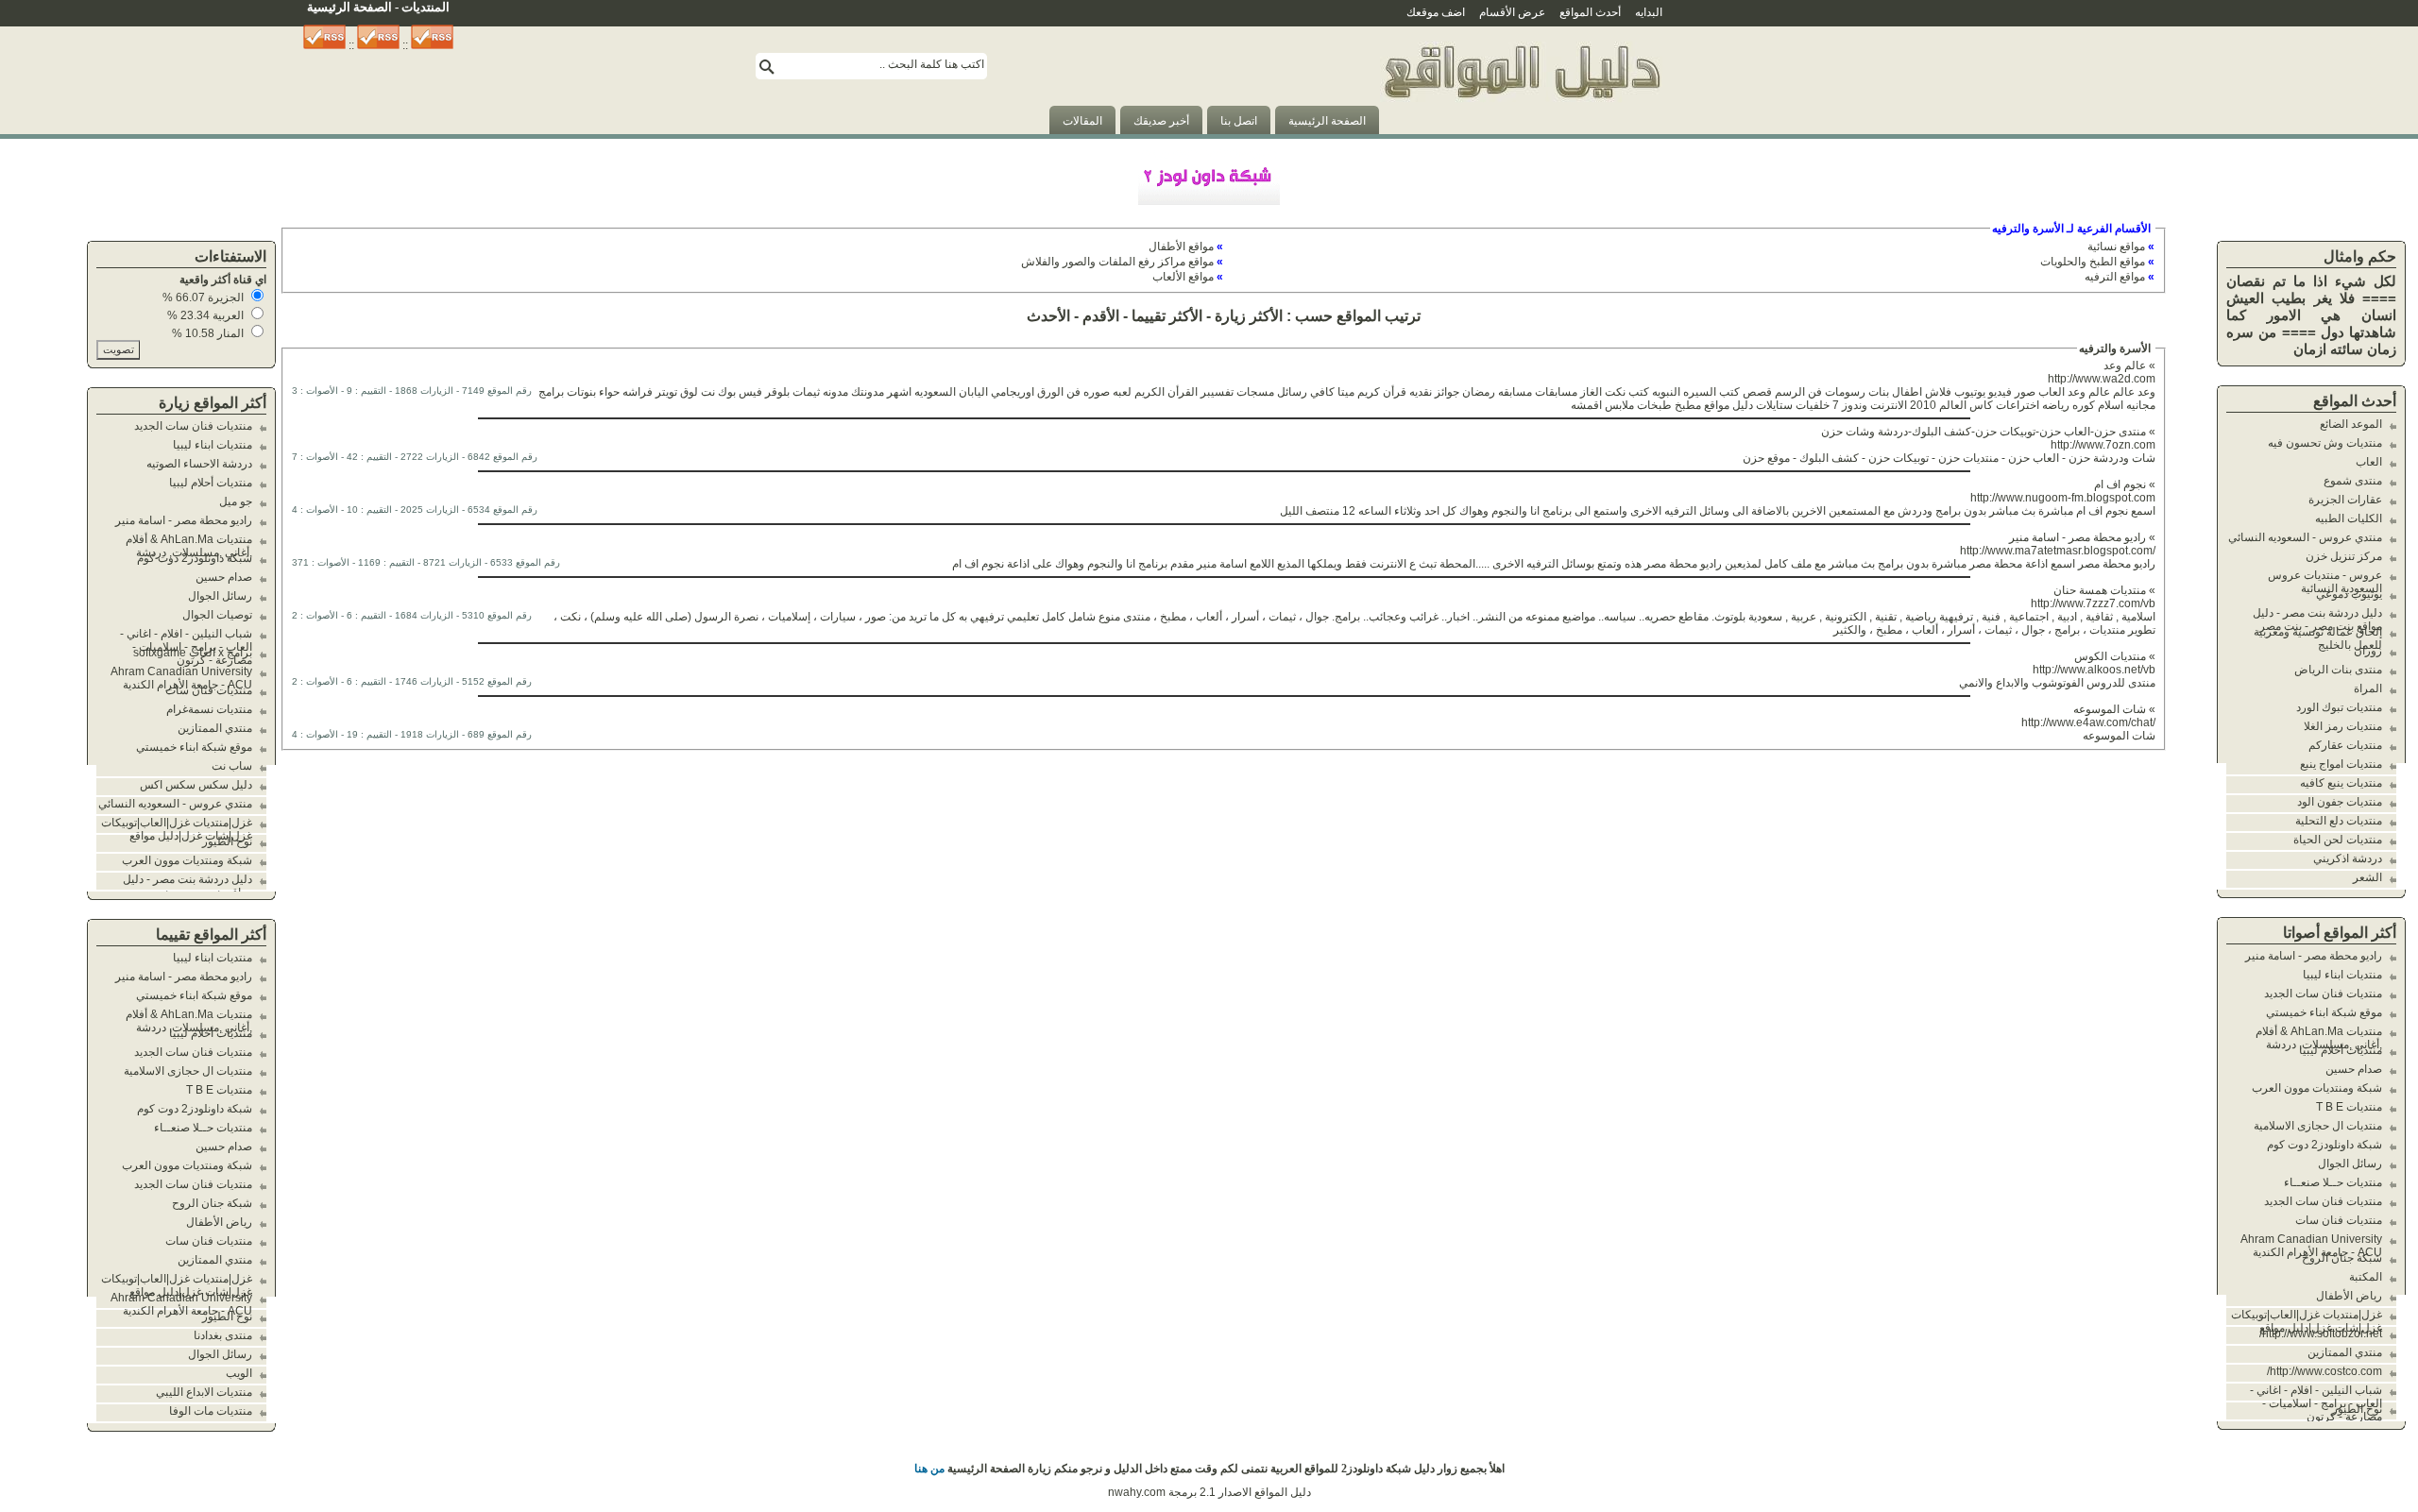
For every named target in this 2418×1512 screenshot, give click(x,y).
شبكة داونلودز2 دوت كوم (2324, 1145)
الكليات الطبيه (2349, 518)
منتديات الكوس (2110, 656)
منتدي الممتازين (2345, 1352)
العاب (2369, 462)
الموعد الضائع (2351, 424)
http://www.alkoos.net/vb (2094, 670)
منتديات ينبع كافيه (2341, 783)
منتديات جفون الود (2340, 802)
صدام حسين (2354, 1069)
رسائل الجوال (2350, 1164)
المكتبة (2366, 1277)
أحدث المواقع (1590, 12)
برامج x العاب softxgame (193, 653)
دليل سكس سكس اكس (196, 785)
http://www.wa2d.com (2102, 379)
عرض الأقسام (1512, 12)
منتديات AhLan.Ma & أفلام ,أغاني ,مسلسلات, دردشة (2319, 1038)
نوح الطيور (2357, 1409)
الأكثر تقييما (1167, 316)
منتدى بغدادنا (223, 1335)
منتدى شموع (2353, 481)
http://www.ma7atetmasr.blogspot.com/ (2058, 551)
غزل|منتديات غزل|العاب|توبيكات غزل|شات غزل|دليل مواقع (2307, 1321)
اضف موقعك (1436, 12)
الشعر (2367, 877)
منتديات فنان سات (2339, 1220)
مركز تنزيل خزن (2344, 556)
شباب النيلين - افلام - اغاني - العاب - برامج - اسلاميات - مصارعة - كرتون (2316, 1403)
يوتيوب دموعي (2349, 594)
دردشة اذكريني (2348, 858)
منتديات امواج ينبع (2341, 764)
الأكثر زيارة (1249, 316)
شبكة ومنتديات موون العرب (2317, 1088)
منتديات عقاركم (2345, 745)
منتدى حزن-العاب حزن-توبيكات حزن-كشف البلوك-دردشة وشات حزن (1984, 432)
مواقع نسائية (2116, 246)
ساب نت (232, 766)
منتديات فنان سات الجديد (2323, 994)
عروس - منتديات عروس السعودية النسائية (2325, 582)
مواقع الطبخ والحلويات (2093, 262)
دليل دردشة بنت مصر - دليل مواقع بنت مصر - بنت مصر (2317, 620)
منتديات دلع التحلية (2339, 821)
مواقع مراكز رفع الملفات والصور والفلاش (1117, 262)
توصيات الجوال (217, 615)
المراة (2368, 688)
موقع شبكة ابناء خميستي (2324, 1012)
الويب (239, 1373)
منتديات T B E (2349, 1107)
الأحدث (1048, 316)
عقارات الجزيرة (2345, 500)
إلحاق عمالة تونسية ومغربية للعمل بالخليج (2318, 638)
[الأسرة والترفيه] (1521, 130)
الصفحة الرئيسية (1327, 121)
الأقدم (1101, 316)
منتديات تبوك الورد (2339, 707)
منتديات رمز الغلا (2343, 726)
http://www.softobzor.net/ (2321, 1334)
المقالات (1082, 121)
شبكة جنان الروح (2342, 1258)
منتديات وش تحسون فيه (2325, 443)
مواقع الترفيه (2115, 277)
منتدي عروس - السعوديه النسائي (2305, 537)
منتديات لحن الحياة (2338, 840)
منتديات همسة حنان (2100, 590)
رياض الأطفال (2349, 1296)
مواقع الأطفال (1181, 246)
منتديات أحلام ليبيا (2341, 1050)
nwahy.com (1137, 1492)
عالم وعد (2125, 365)
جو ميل (236, 501)
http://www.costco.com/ (2324, 1371)
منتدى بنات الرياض (2338, 670)
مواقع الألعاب (1183, 277)
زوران (2368, 651)
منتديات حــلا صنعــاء (2333, 1182)
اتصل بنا (1239, 121)
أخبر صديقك (1161, 121)
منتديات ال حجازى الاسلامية (2318, 1126)
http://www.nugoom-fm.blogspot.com (2063, 498)
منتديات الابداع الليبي (204, 1392)
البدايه (1649, 12)
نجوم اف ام (2120, 484)
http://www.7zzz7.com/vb (2093, 603)
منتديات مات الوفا (211, 1411)
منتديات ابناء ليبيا (2342, 975)
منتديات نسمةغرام (209, 709)
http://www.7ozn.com (2103, 445)
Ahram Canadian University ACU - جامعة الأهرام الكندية (2311, 1246)
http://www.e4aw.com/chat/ (2088, 722)
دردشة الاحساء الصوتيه (199, 464)
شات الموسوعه (2110, 709)
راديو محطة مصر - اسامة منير (2314, 956)
